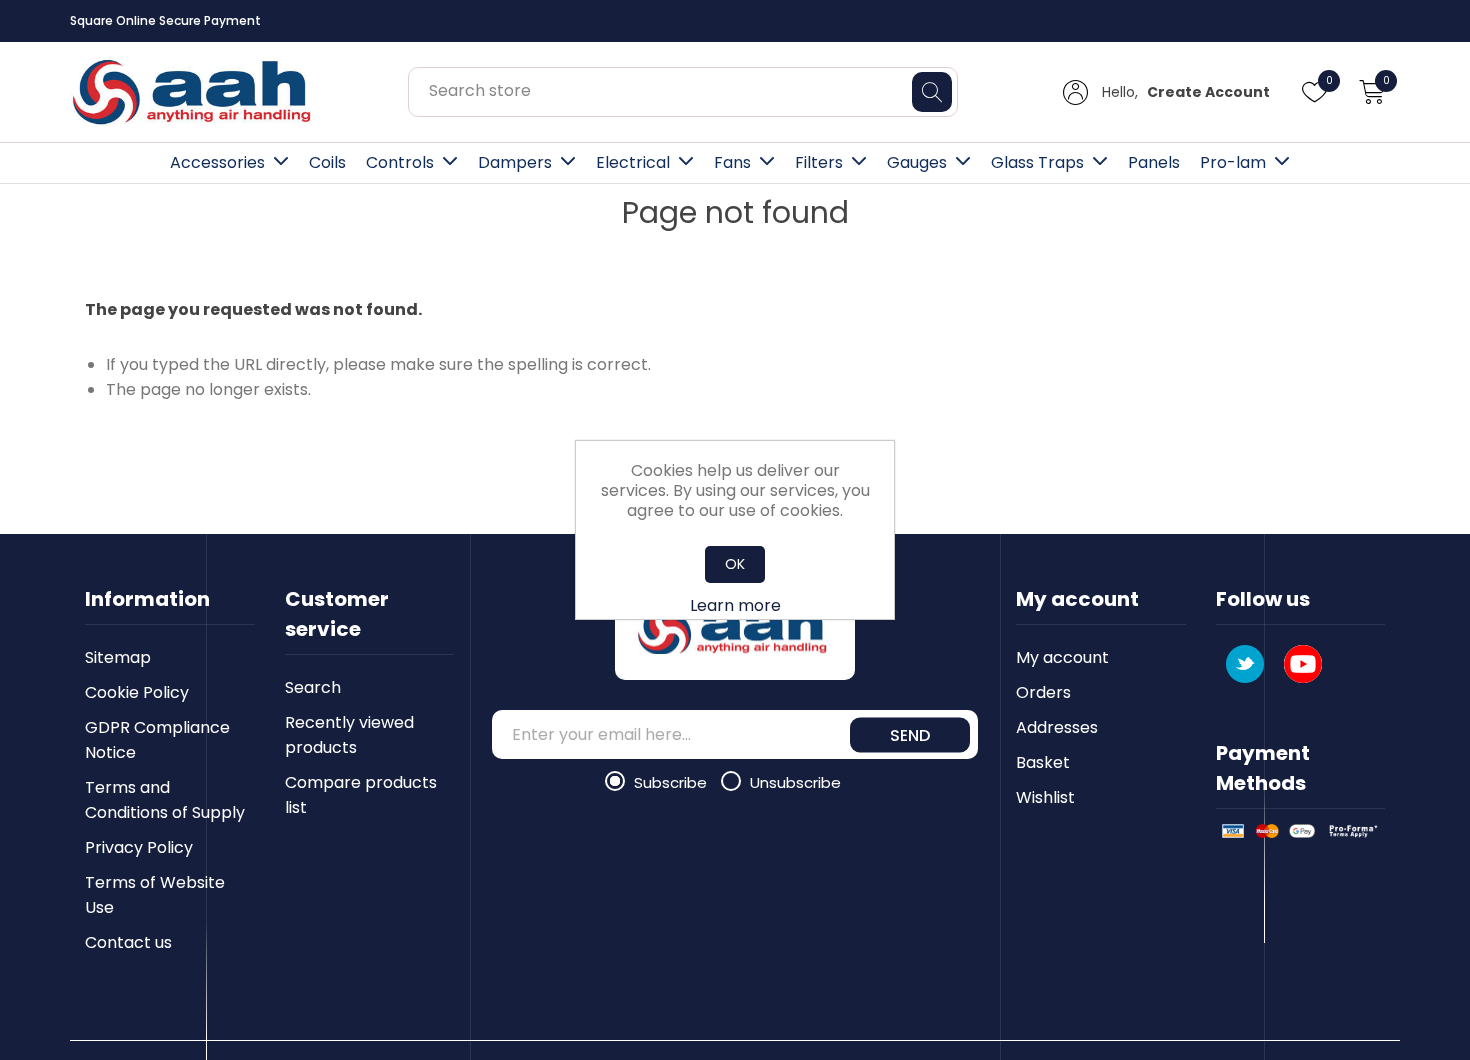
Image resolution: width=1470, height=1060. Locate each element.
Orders (1043, 692)
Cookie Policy (137, 692)
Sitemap (118, 657)
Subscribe (672, 782)
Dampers (515, 162)
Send (910, 734)
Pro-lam (1233, 162)
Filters (819, 162)
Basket (1043, 762)
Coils (327, 162)
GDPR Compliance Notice (157, 740)
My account (1062, 657)
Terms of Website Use (155, 895)
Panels (1154, 162)
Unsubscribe (795, 782)
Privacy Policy (139, 847)
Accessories (217, 162)
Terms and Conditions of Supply (165, 800)
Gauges (917, 162)
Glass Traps (1037, 162)
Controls (400, 162)
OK (735, 564)
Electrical (633, 162)
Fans (732, 162)
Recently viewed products (349, 735)
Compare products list (361, 795)
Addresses (1057, 727)
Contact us (128, 942)
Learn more (735, 605)
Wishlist (1045, 797)
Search (313, 687)
